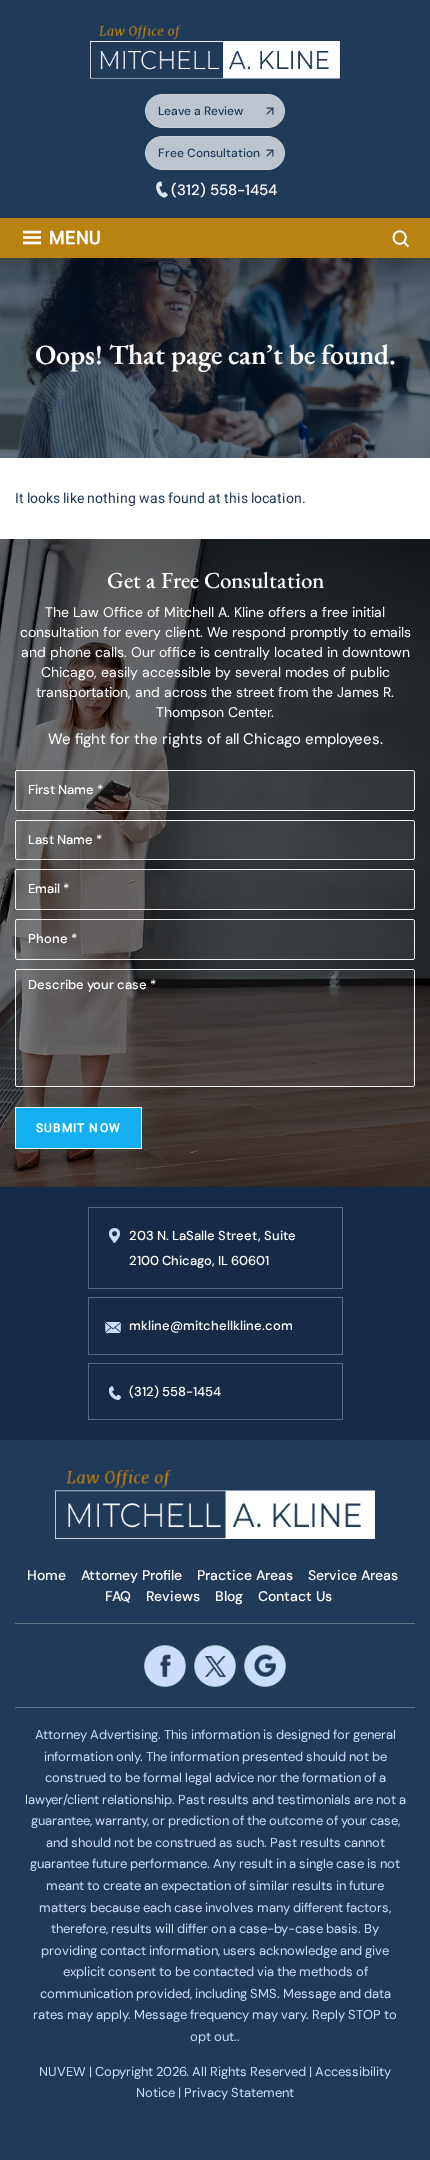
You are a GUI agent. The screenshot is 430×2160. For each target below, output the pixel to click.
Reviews (173, 1596)
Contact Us (295, 1596)
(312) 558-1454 (224, 190)
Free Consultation (209, 153)
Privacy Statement (239, 2092)
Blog (229, 1596)
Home (46, 1575)
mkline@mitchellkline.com (211, 1325)
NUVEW (62, 2071)
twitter (214, 1665)
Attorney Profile (131, 1575)
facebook (164, 1665)
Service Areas (353, 1575)
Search (401, 239)
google (264, 1665)
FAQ (118, 1596)
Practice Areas (245, 1575)
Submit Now (78, 1128)
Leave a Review (200, 111)
